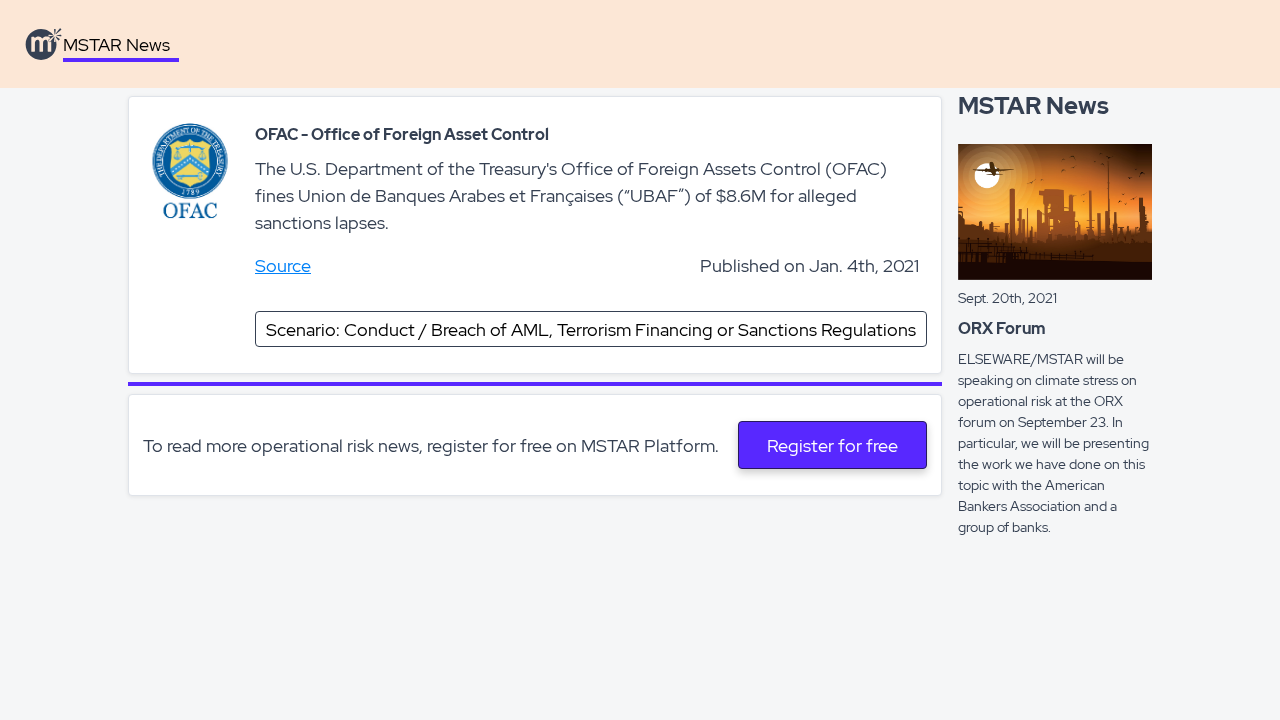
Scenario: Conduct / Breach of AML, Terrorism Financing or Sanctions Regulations (591, 329)
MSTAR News (116, 44)
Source (283, 265)
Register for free (832, 445)
